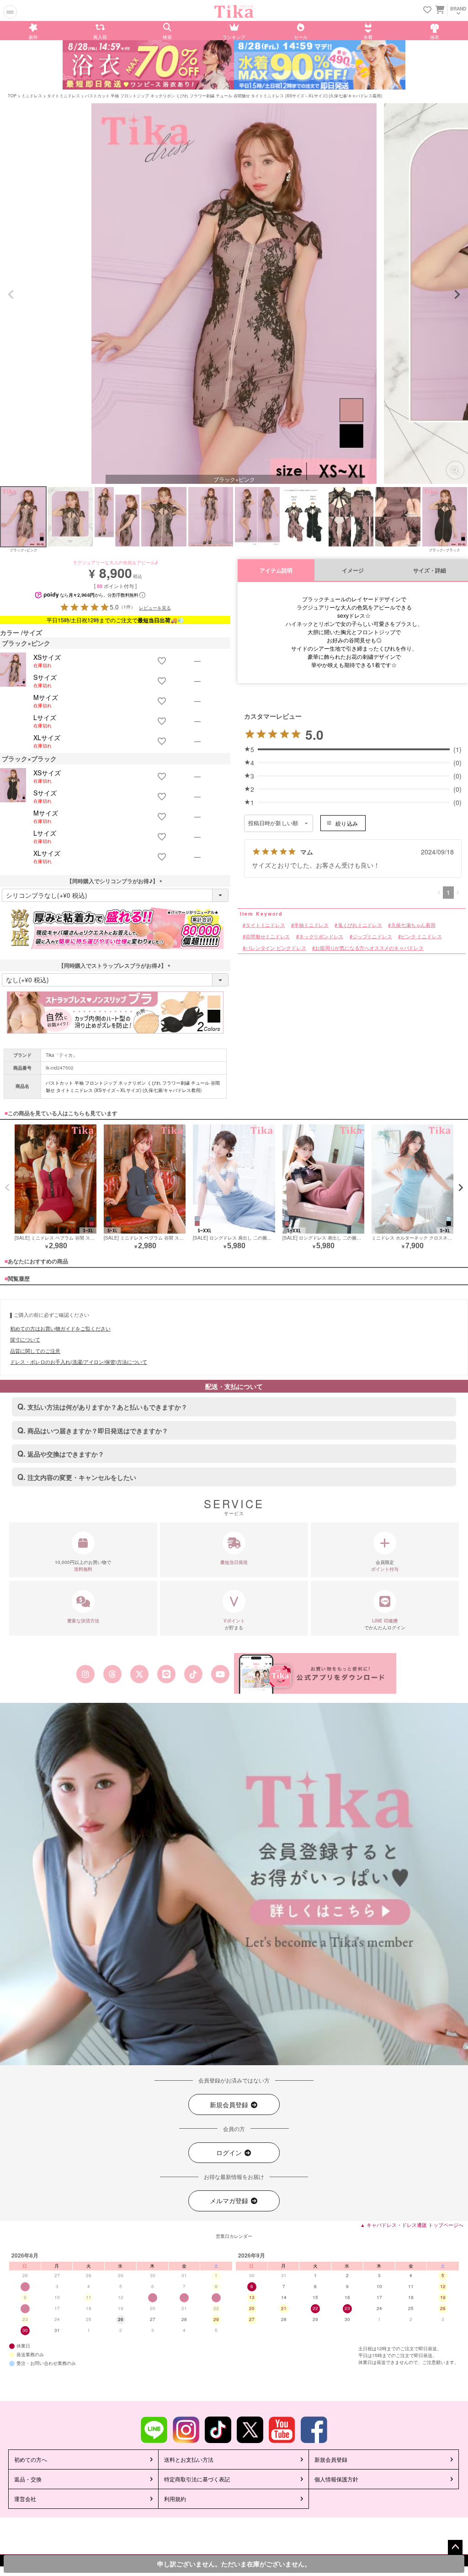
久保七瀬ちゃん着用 (413, 925)
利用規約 (175, 2499)
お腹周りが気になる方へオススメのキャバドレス (369, 948)
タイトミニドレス (64, 96)
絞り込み (347, 823)
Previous (11, 295)
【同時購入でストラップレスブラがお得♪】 (115, 965)
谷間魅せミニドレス (268, 936)
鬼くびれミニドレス (360, 925)
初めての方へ (31, 2459)
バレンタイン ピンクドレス (276, 948)
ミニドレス (32, 96)
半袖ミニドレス (311, 925)
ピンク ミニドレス (421, 936)
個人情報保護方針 (336, 2479)
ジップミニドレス (372, 936)
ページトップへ (455, 2547)
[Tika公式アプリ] (315, 1673)
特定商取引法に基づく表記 (197, 2479)
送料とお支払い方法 (189, 2459)
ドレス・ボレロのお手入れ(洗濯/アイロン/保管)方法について (79, 1362)
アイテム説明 (276, 570)
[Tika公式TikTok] (194, 1674)
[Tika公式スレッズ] (112, 1674)
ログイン (230, 2152)
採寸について (25, 1339)
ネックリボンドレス (321, 936)
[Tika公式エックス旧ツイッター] (139, 1674)
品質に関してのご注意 (35, 1351)
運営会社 (25, 2499)
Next (457, 295)
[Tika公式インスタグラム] (85, 1674)
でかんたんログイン (385, 1624)
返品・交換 (28, 2479)
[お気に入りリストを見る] (427, 10)
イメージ (353, 570)
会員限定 (385, 1566)
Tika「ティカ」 (61, 1055)
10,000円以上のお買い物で (83, 1566)
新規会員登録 (230, 2104)
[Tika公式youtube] (221, 1674)
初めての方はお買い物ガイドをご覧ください (60, 1328)
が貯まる (234, 1624)
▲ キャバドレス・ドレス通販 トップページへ (412, 2225)
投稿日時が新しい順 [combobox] (273, 823)
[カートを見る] (439, 9)
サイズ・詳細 (430, 570)
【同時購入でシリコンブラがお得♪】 (115, 881)
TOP (12, 96)
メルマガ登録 (230, 2200)
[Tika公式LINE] (166, 1674)
